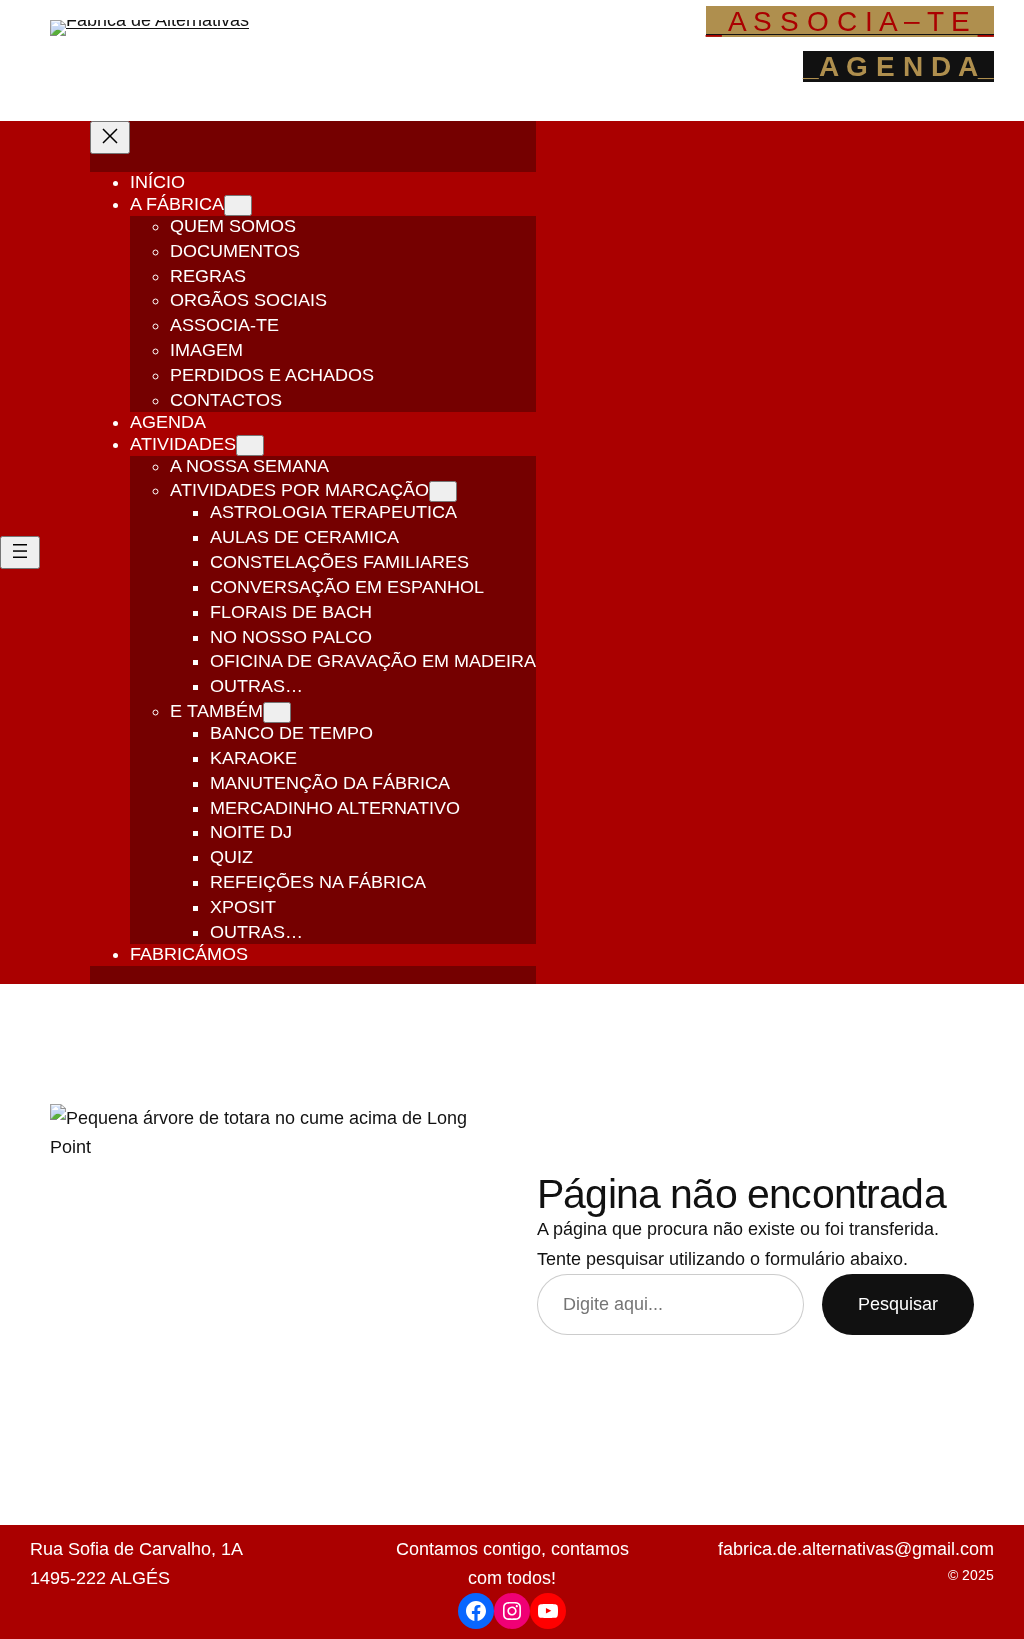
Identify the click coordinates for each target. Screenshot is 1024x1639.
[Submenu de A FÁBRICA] (238, 205)
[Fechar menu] (110, 137)
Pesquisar (898, 1304)
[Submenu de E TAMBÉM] (277, 712)
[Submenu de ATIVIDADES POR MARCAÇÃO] (443, 491)
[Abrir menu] (20, 552)
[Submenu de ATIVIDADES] (250, 445)
